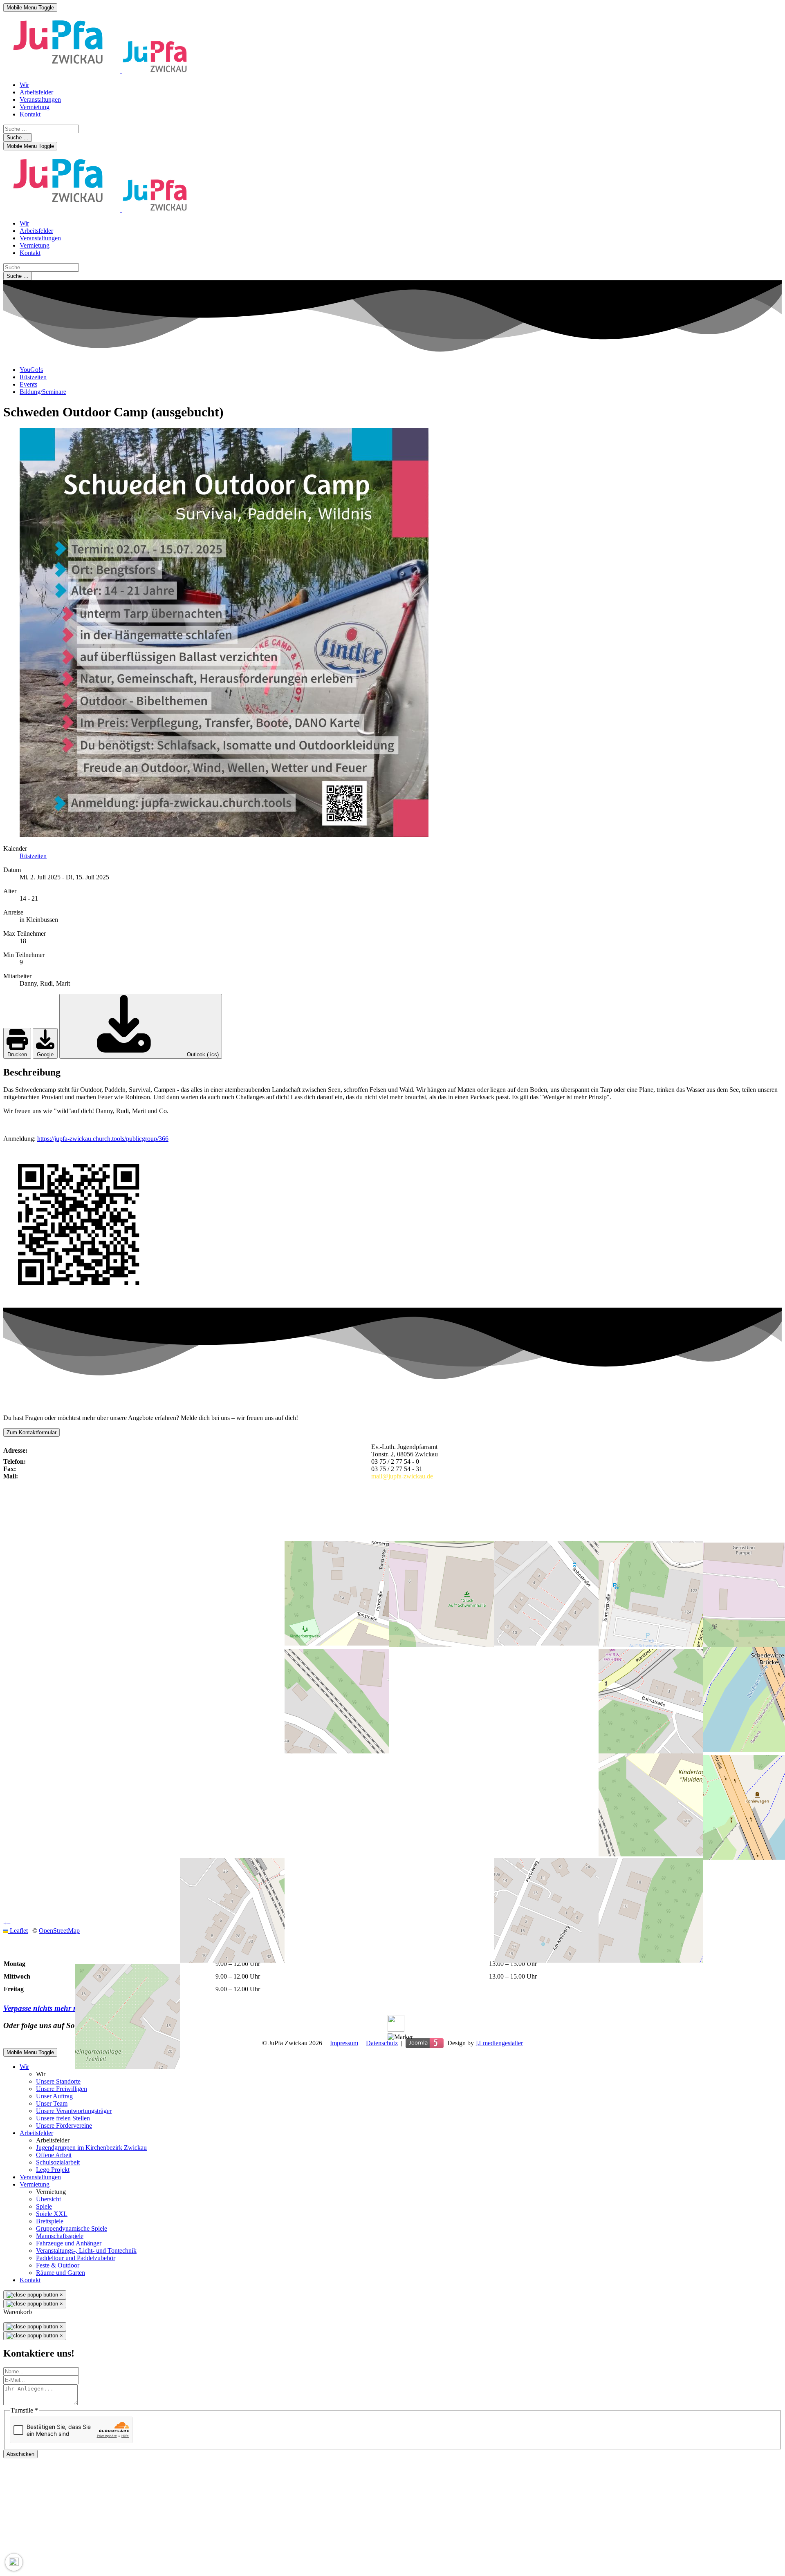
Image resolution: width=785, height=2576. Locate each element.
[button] (400, 2037)
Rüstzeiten (33, 856)
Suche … (18, 138)
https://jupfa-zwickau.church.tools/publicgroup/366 (103, 1139)
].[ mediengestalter (499, 2043)
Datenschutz (382, 2043)
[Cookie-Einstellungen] (14, 2562)
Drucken (17, 1054)
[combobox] (41, 129)
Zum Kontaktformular (31, 1432)
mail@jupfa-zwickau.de (402, 1476)
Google (45, 1054)
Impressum (344, 2043)
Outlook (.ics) (202, 1054)
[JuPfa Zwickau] (95, 71)
